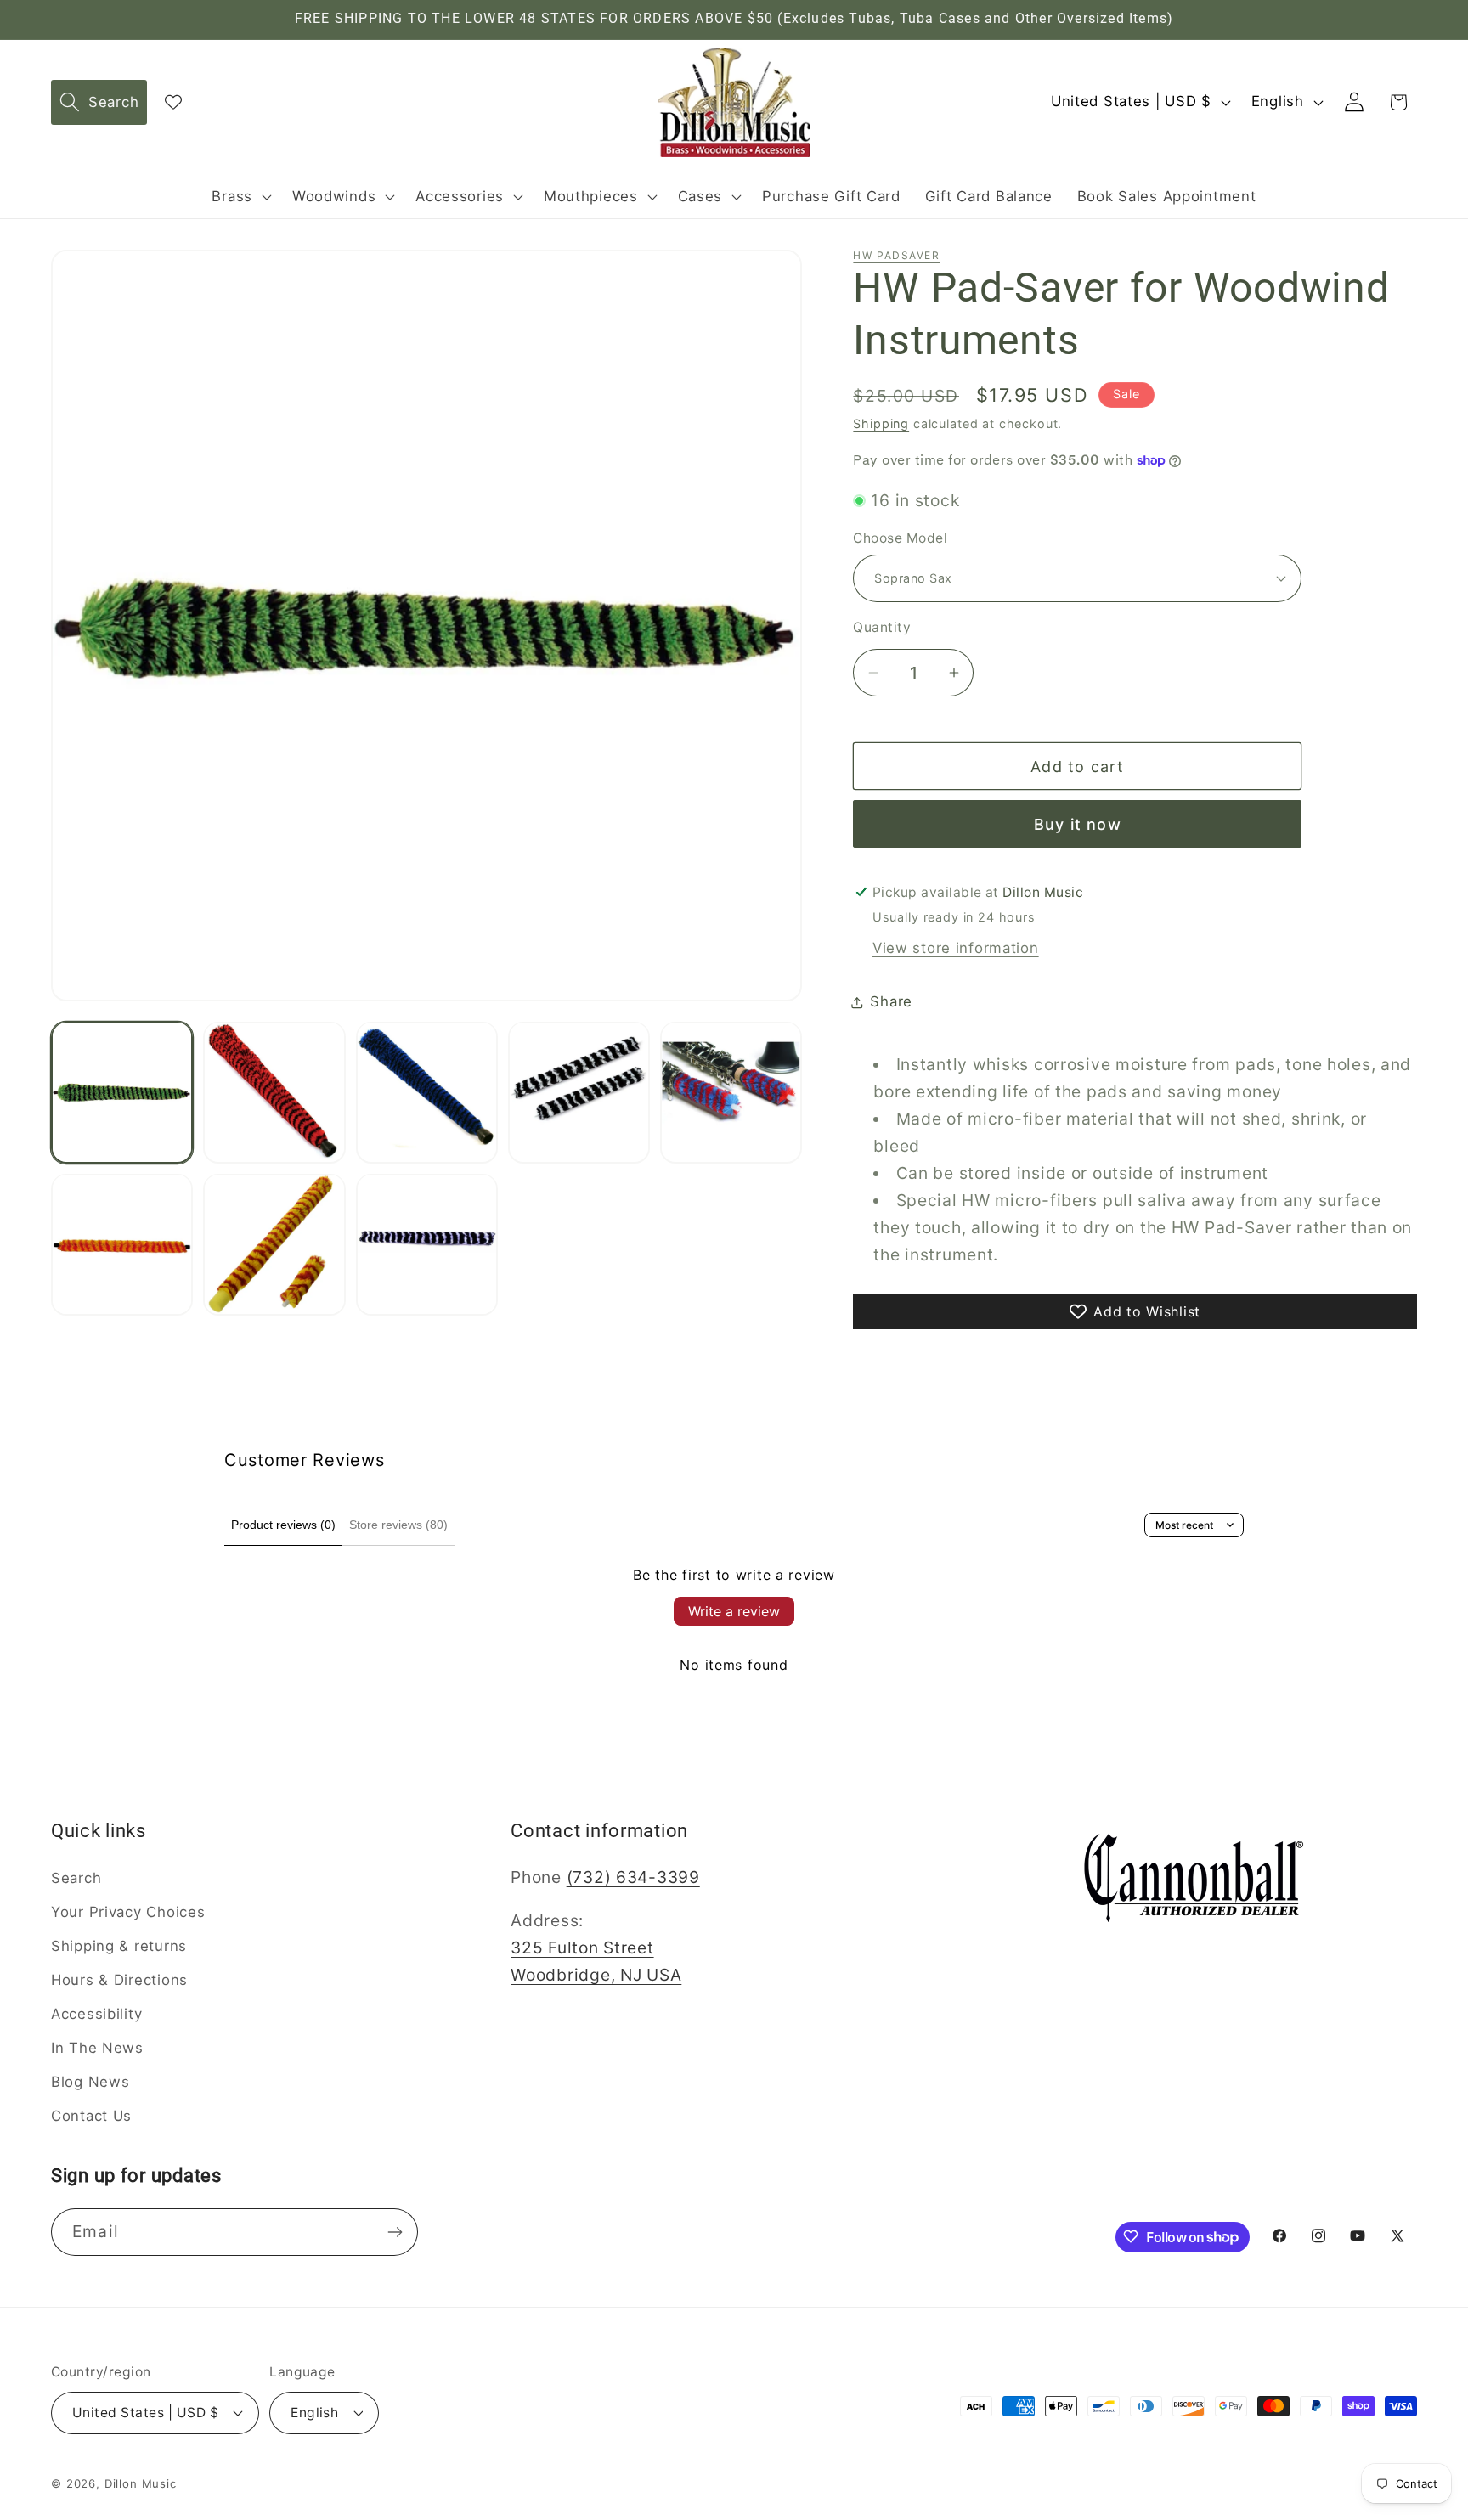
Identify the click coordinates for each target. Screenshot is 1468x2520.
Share (891, 1001)
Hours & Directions (119, 1980)
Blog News (90, 2082)
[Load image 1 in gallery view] (122, 1092)
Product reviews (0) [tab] (283, 1525)
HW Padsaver (896, 255)
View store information (956, 948)
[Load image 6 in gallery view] (122, 1244)
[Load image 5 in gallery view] (731, 1092)
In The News (97, 2048)
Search (76, 1878)
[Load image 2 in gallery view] (274, 1092)
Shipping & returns (119, 1946)
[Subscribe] (395, 2232)
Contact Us (91, 2116)
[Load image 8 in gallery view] (427, 1244)
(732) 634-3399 (633, 1877)
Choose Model (900, 538)
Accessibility (96, 2014)
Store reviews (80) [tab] (398, 1525)
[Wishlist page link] (173, 102)
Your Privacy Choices (128, 1912)
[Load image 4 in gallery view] (579, 1092)
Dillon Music (141, 2483)
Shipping (881, 423)
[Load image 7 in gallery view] (274, 1244)
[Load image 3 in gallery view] (427, 1092)
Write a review (734, 1611)
